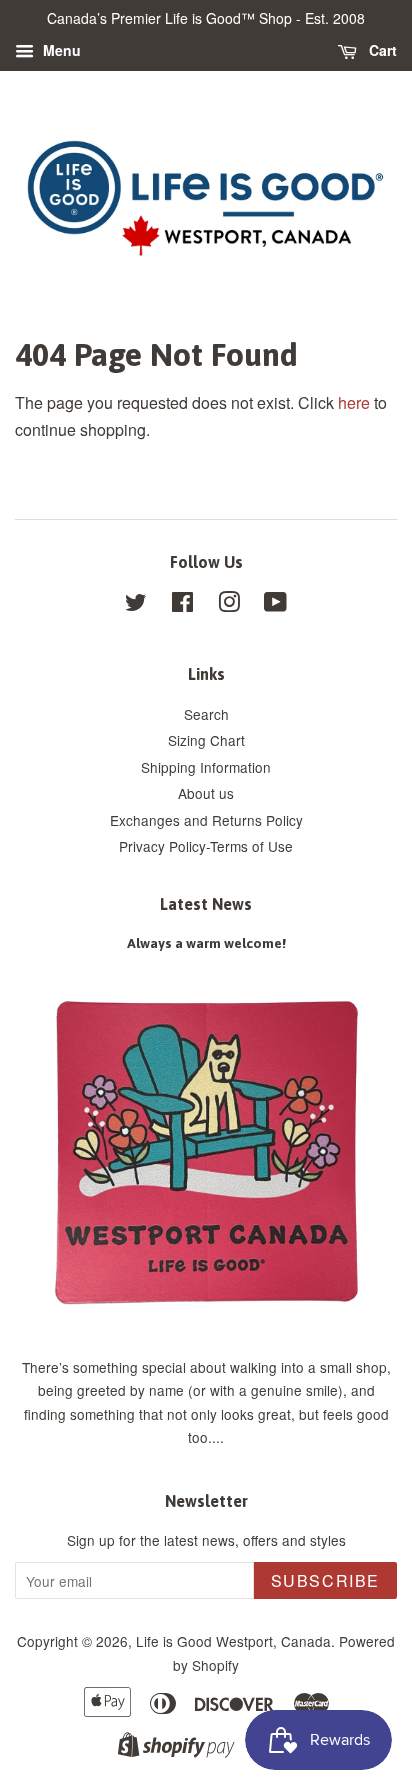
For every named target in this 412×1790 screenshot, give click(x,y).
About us (206, 793)
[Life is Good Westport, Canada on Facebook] (182, 605)
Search (206, 714)
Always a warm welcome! (206, 943)
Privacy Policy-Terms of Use (206, 846)
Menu (60, 50)
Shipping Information (206, 767)
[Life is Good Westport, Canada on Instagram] (229, 605)
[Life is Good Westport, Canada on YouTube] (275, 605)
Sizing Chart (206, 740)
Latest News (206, 904)
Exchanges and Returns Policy (206, 820)
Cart (381, 50)
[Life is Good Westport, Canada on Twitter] (136, 605)
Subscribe (325, 1580)
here (354, 402)
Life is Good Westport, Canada (233, 1641)
